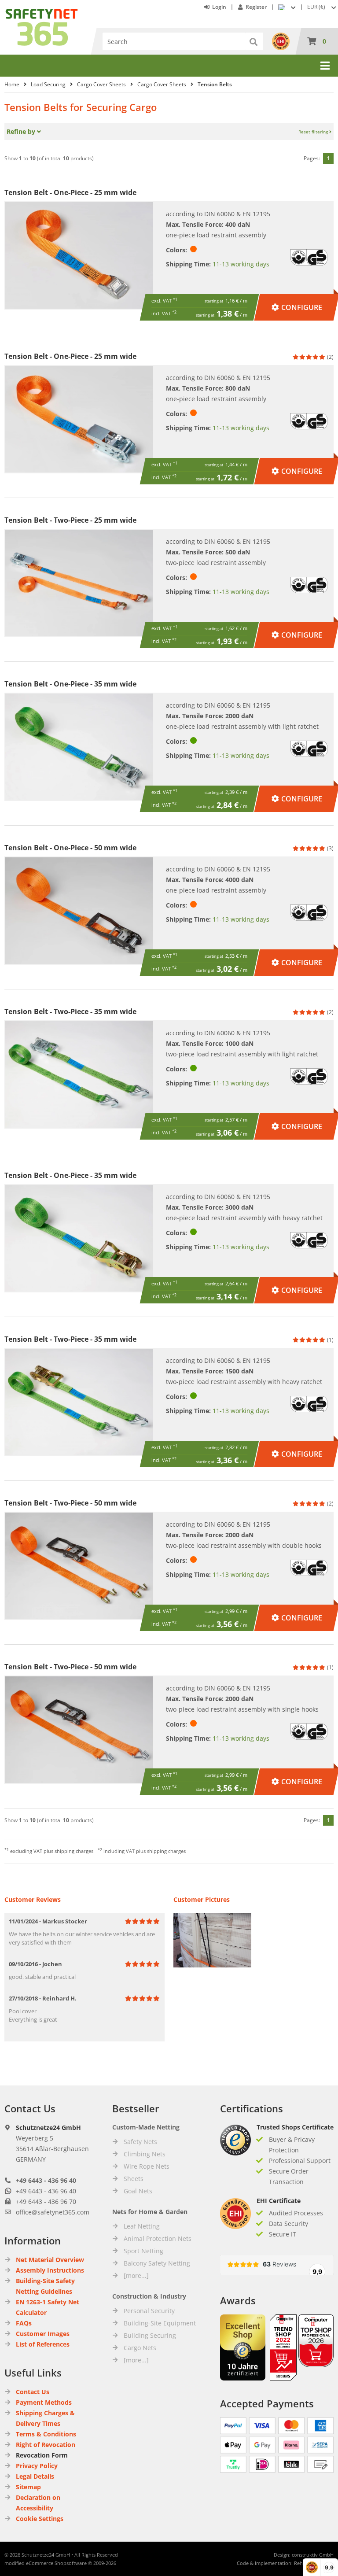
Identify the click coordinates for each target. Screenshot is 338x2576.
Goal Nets (138, 2191)
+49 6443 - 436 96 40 (46, 2180)
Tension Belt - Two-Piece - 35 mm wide (70, 1011)
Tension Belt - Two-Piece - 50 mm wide (70, 1503)
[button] (323, 7)
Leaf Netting (142, 2226)
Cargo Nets (140, 2348)
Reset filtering (314, 132)
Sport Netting (143, 2251)
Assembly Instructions (50, 2270)
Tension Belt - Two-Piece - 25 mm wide (70, 520)
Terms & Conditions (46, 2434)
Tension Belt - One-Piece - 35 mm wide (70, 684)
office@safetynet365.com (53, 2212)
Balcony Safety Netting (157, 2263)
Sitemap (28, 2487)
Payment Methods (44, 2402)
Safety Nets (140, 2142)
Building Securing (150, 2335)
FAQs (24, 2323)
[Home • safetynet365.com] (42, 13)
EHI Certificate (279, 2201)
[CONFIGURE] (297, 298)
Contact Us (33, 2392)
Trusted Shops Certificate (295, 2127)
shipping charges (74, 1851)
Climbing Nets (145, 2154)
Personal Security (149, 2311)
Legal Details (35, 2476)
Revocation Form (42, 2455)
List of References (43, 2344)
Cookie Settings (40, 2519)
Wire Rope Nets (147, 2166)
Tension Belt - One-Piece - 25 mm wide (70, 192)
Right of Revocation (46, 2445)
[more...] (136, 2275)
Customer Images (43, 2334)
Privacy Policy (37, 2466)
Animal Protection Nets (158, 2238)
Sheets (134, 2179)
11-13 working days (241, 264)
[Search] (254, 41)
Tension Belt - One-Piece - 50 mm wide (70, 848)
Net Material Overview (50, 2260)
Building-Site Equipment (160, 2323)
